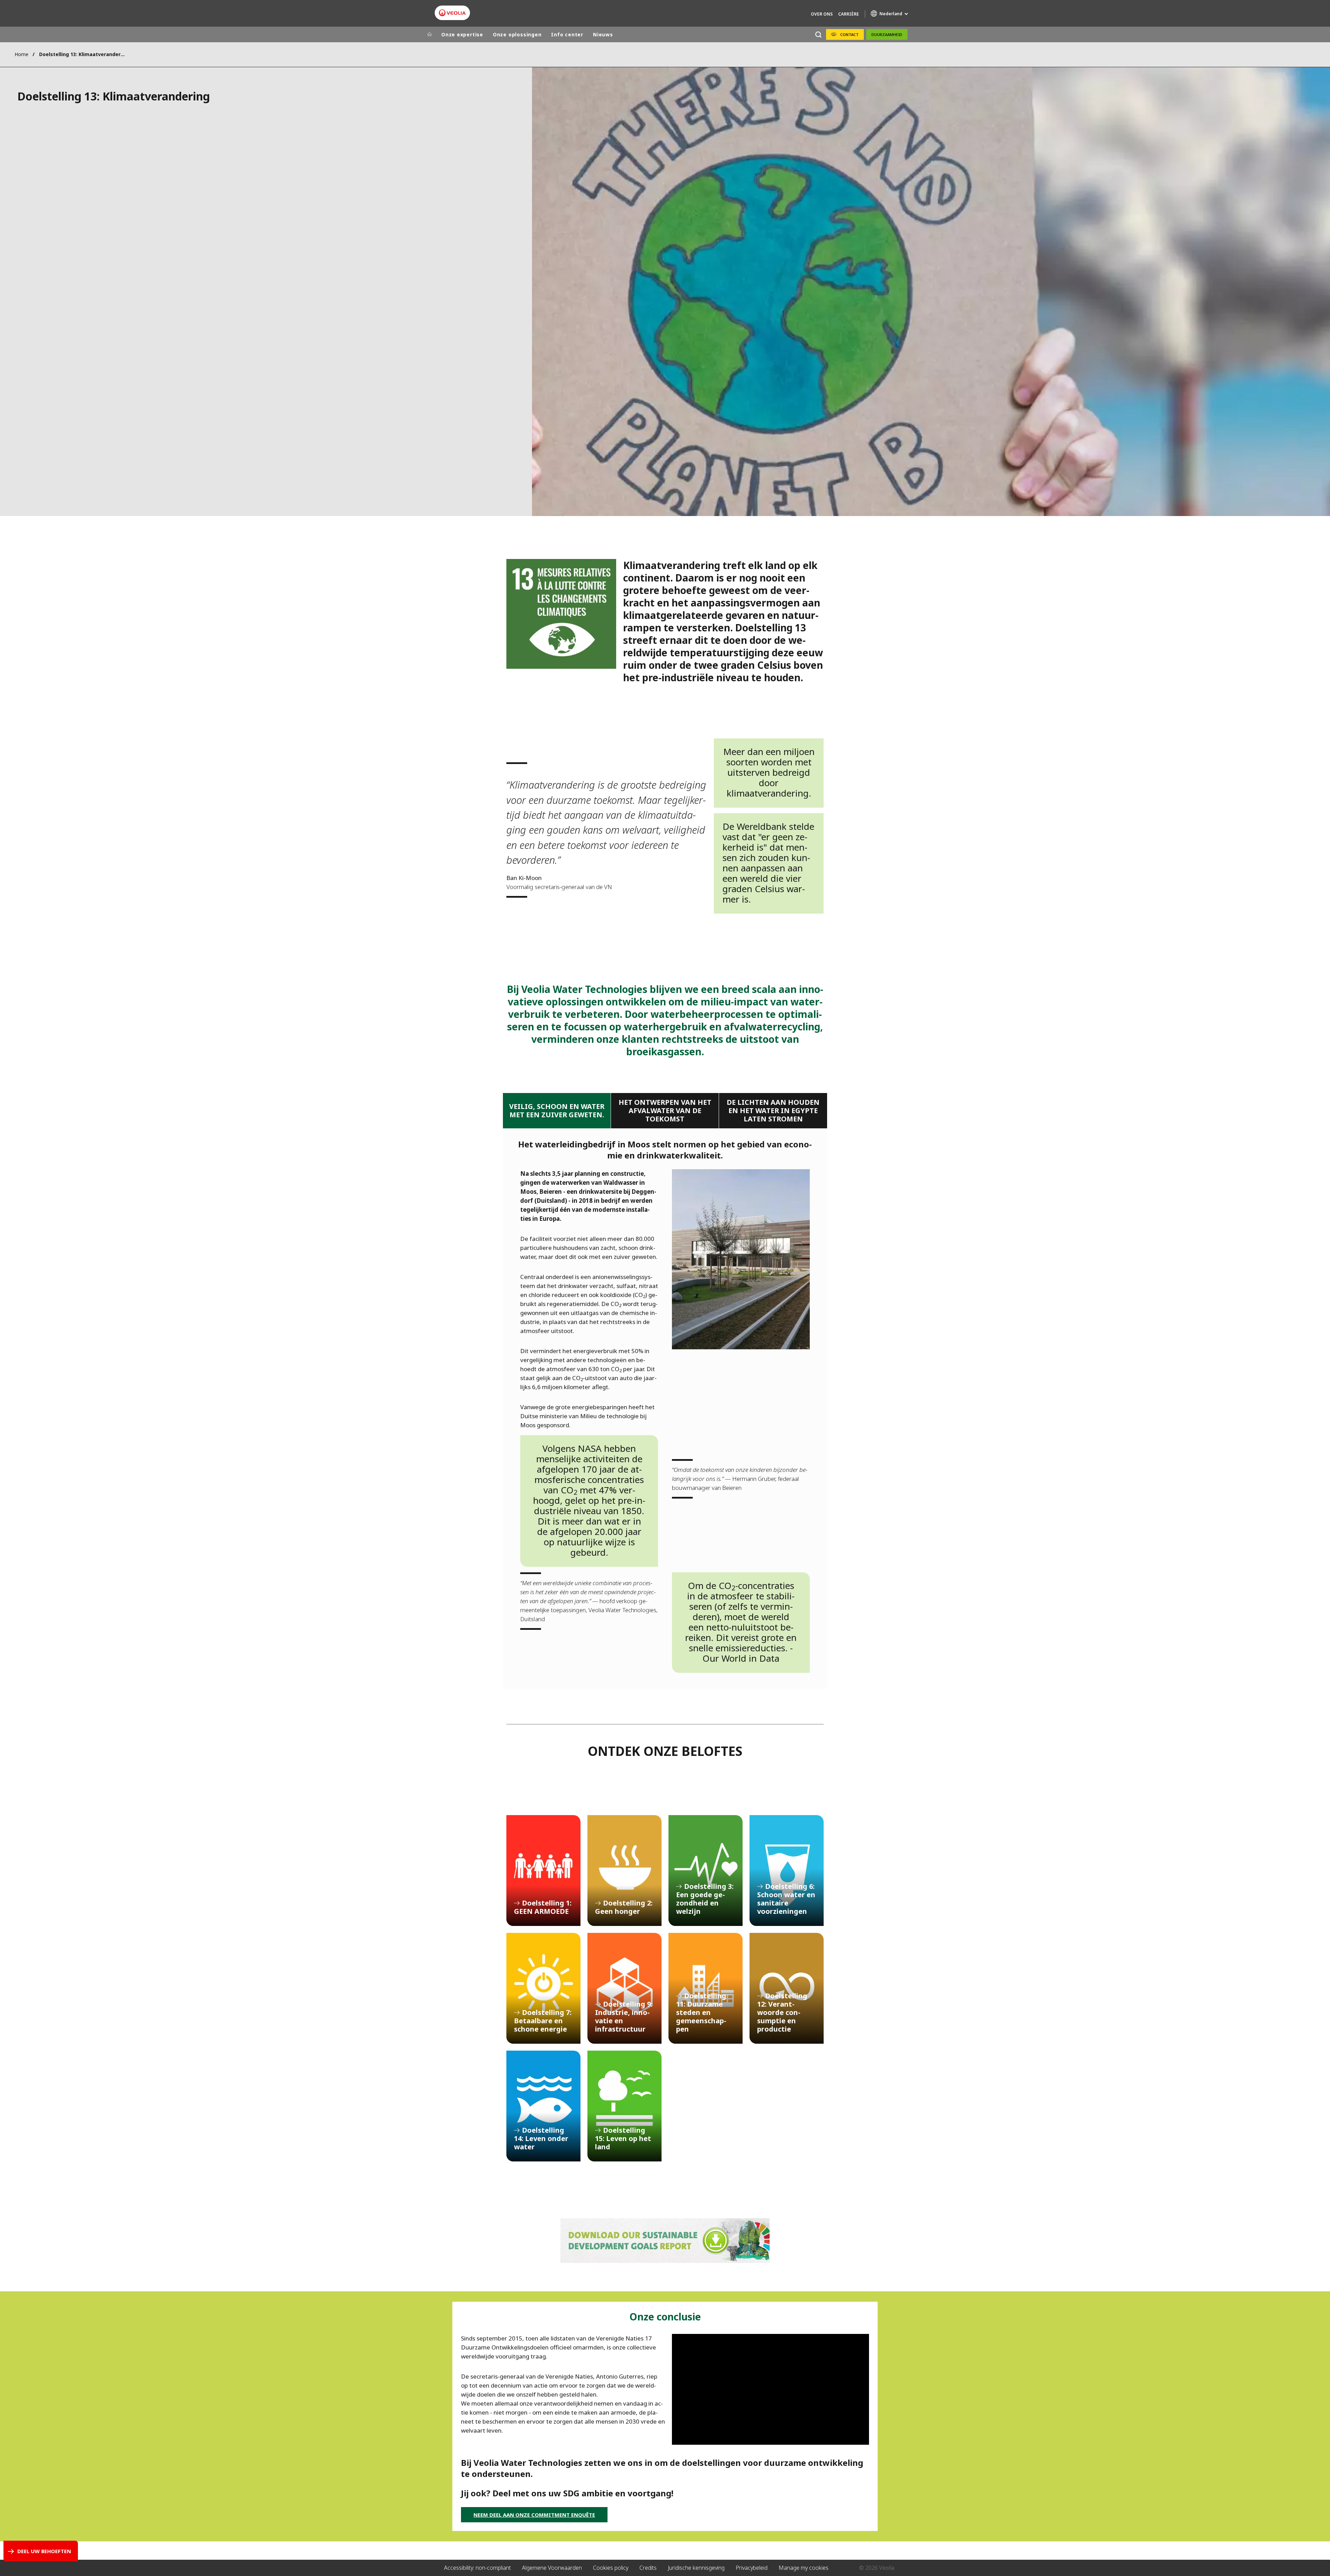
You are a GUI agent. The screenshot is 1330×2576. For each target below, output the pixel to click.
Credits (648, 2568)
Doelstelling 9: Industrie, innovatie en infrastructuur (624, 1988)
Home (21, 54)
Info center (567, 34)
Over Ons (822, 14)
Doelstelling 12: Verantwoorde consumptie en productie (787, 1988)
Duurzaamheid (887, 34)
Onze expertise (462, 34)
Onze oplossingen (517, 34)
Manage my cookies (804, 2568)
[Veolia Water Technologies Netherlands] (452, 13)
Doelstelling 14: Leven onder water (543, 2106)
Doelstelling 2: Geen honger (624, 1871)
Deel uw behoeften (44, 2551)
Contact (849, 34)
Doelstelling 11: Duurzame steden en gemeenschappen (706, 1988)
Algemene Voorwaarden (552, 2568)
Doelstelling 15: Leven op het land (624, 2106)
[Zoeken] (818, 34)
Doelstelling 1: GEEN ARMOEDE (543, 1871)
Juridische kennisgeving (696, 2568)
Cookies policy (611, 2568)
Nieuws (603, 34)
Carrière (849, 14)
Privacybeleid (752, 2568)
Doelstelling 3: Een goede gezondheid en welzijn (706, 1871)
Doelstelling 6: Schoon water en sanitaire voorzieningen (787, 1871)
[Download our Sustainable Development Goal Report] (665, 2241)
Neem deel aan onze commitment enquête (534, 2515)
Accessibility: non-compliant (477, 2568)
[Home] (429, 35)
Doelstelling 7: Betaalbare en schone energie (543, 1988)
